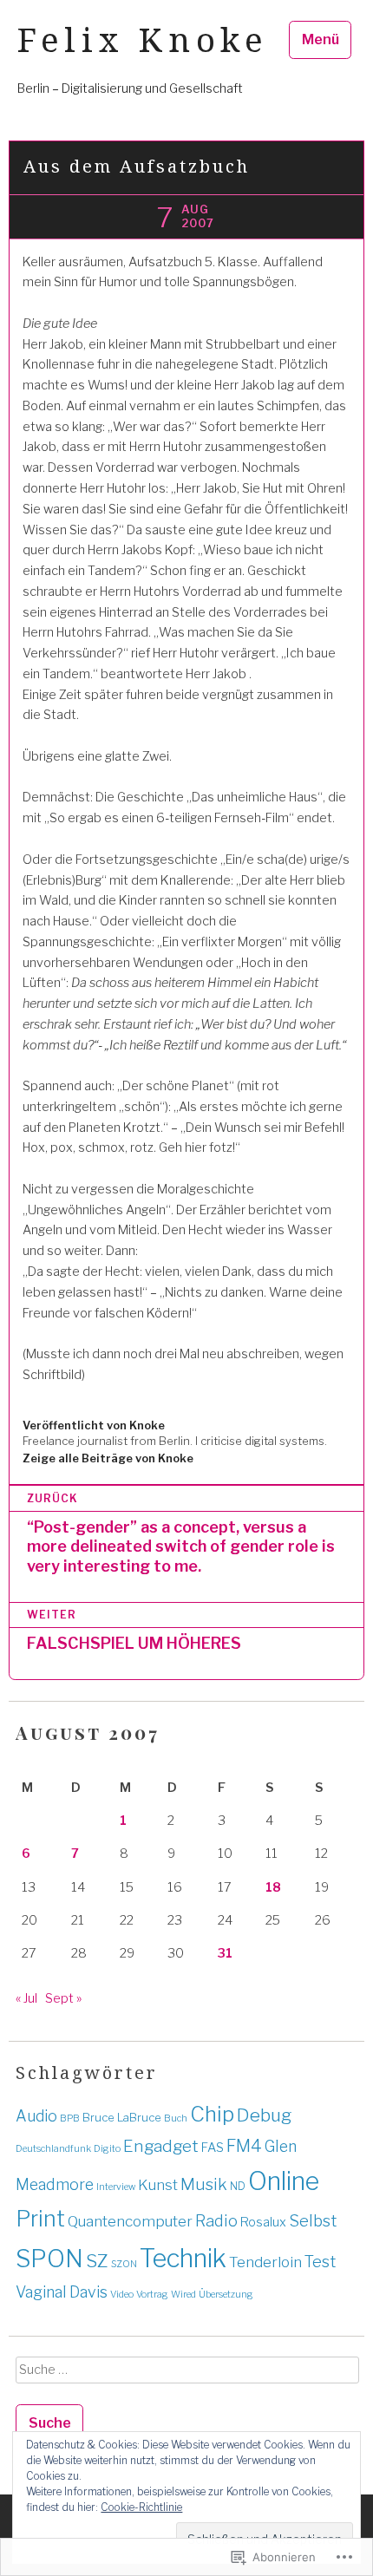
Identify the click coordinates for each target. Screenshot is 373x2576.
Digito (107, 2149)
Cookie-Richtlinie (141, 2507)
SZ (97, 2261)
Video (122, 2295)
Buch (176, 2118)
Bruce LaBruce (122, 2117)
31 (225, 1953)
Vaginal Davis (62, 2292)
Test (320, 2262)
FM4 (244, 2146)
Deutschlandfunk (53, 2149)
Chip (212, 2114)
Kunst (158, 2185)
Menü (321, 39)
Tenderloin (265, 2262)
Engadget (161, 2146)
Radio (216, 2221)
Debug (264, 2115)
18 (273, 1887)
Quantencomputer (130, 2221)
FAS (213, 2148)
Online (284, 2181)
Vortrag (152, 2295)
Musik (204, 2184)
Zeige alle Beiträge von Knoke (108, 1458)
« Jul (26, 1998)
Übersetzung (226, 2295)
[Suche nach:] (186, 2376)
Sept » (63, 1998)
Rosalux (263, 2222)
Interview (116, 2187)
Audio (36, 2116)
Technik (183, 2258)
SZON (124, 2264)
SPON (49, 2259)
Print (40, 2219)
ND (238, 2186)
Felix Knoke (143, 39)
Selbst (313, 2221)
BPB (70, 2118)
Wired (183, 2295)
